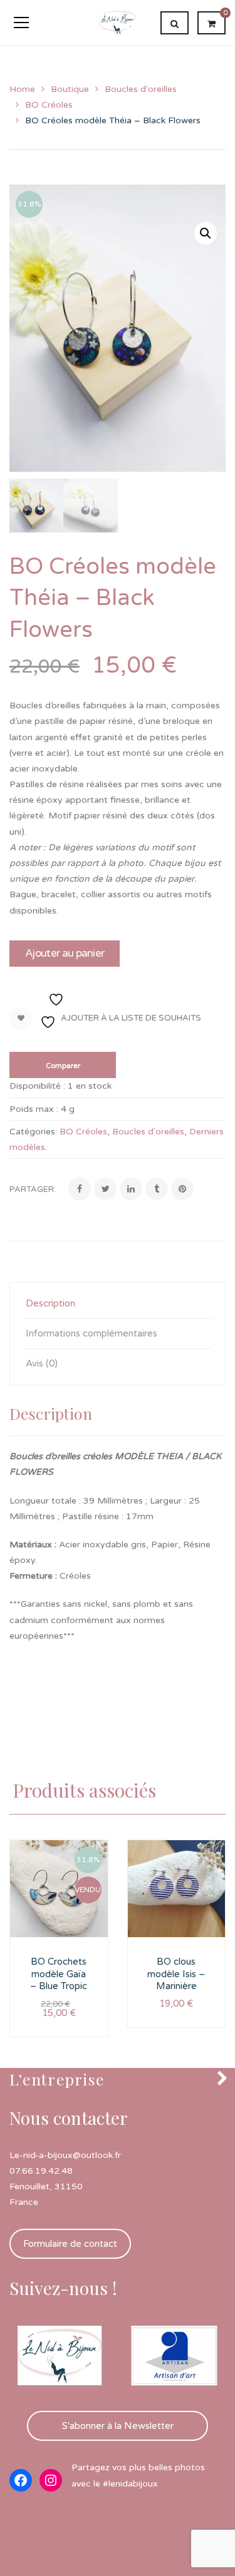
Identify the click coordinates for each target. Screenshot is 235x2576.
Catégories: (33, 1132)
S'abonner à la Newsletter (118, 2426)
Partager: (33, 1189)
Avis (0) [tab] (42, 1363)
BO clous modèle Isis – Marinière (176, 1974)
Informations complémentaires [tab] (91, 1333)
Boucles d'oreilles (141, 89)
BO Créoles (49, 105)
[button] (206, 233)
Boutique (70, 89)
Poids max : (34, 1109)
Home (22, 89)
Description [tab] (50, 1303)
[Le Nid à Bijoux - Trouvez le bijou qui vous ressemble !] (118, 22)
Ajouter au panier (65, 953)
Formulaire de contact (70, 2244)
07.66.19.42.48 (41, 2171)
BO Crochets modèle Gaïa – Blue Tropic (59, 1974)
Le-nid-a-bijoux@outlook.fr (65, 2155)
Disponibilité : (37, 1086)
